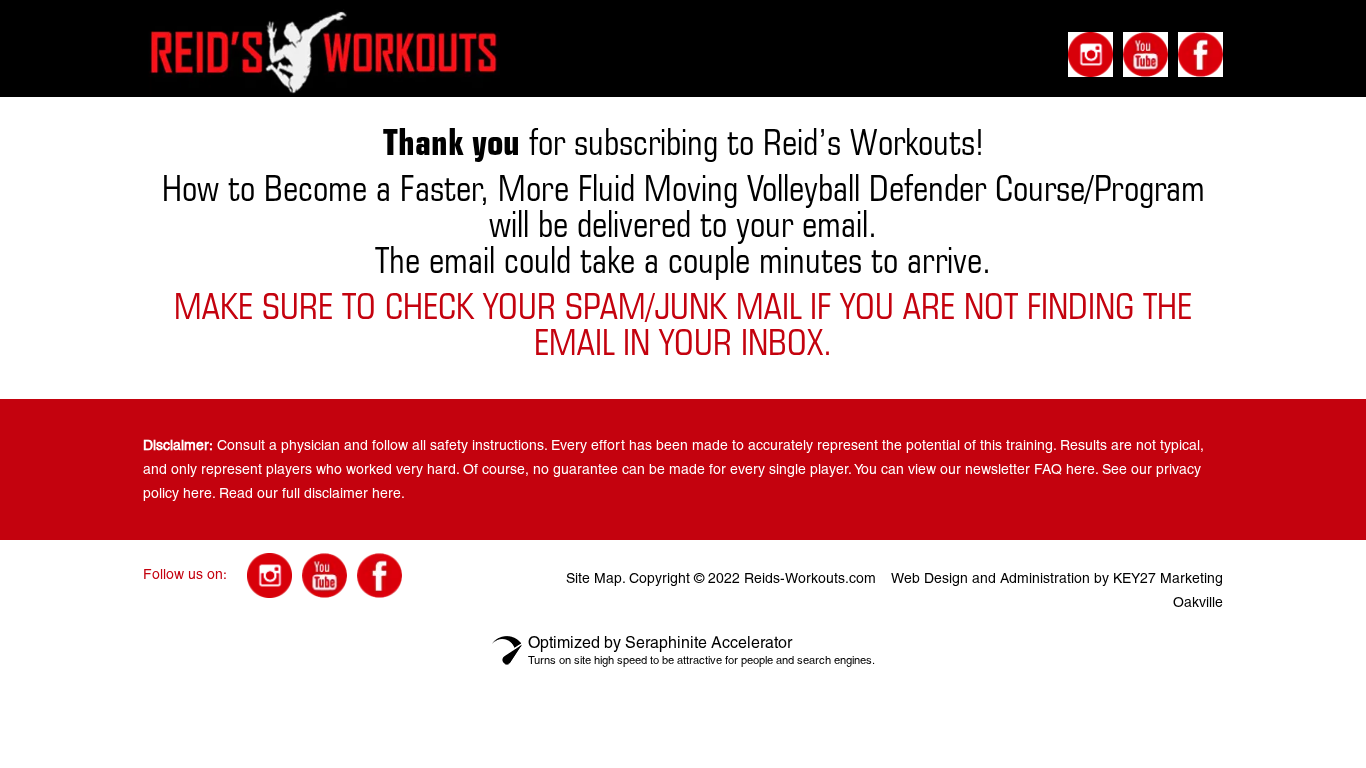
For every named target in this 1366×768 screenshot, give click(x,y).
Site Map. (595, 578)
